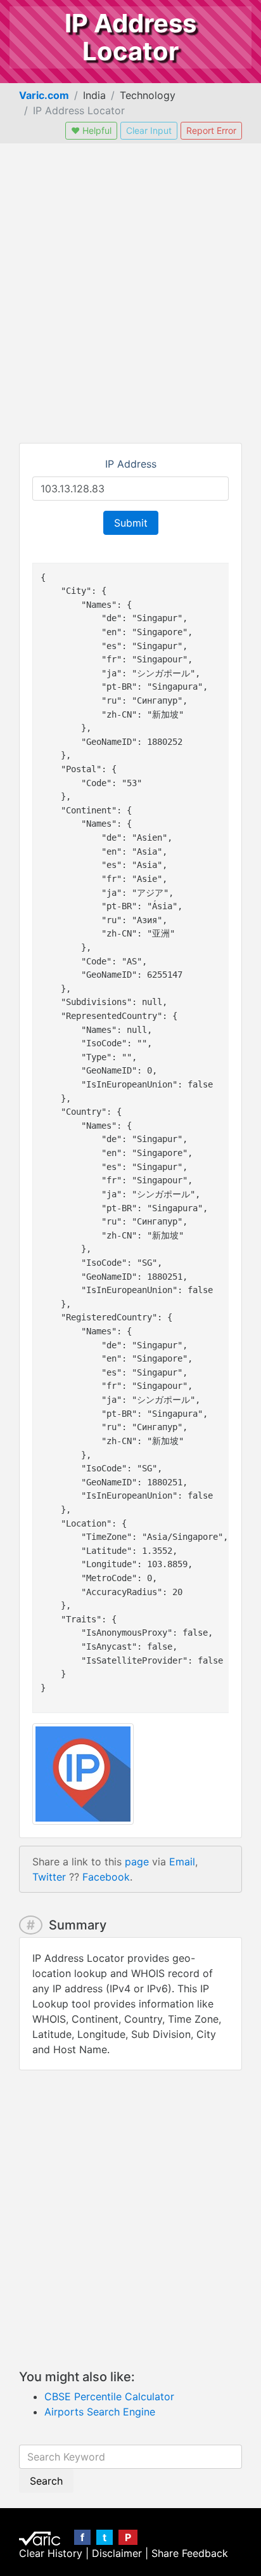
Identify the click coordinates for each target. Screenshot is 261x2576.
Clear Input (149, 130)
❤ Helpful (91, 130)
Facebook (106, 1877)
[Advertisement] (130, 293)
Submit (131, 523)
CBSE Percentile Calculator (109, 2396)
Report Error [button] (211, 130)
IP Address (131, 464)
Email (182, 1862)
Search (46, 2481)
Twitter (49, 1877)
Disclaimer (117, 2553)
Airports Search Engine (100, 2412)
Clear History (51, 2553)
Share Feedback (190, 2553)
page (137, 1862)
